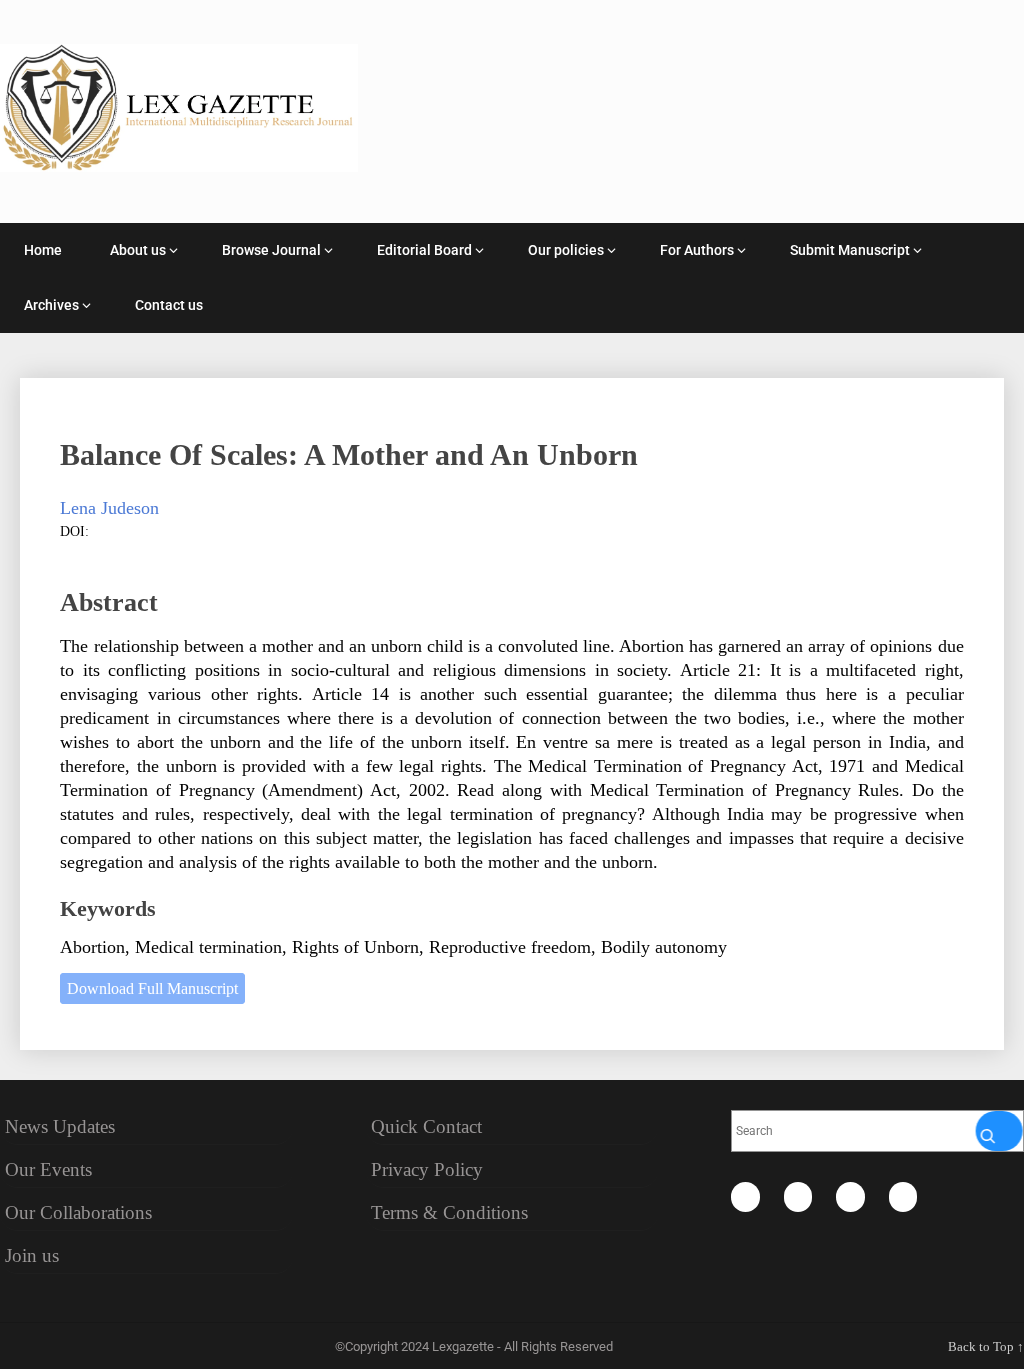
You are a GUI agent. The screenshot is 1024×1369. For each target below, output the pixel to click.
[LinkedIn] (850, 1196)
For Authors (697, 250)
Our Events (48, 1169)
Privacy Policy (427, 1169)
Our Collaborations (78, 1212)
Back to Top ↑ (986, 1346)
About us (138, 250)
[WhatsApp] (903, 1196)
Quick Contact (426, 1126)
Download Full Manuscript (152, 988)
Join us (32, 1255)
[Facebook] (745, 1196)
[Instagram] (798, 1196)
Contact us (169, 305)
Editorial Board (424, 250)
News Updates (60, 1126)
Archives (51, 305)
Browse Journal (271, 250)
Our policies (566, 250)
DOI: (74, 531)
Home (43, 250)
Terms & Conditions (449, 1212)
